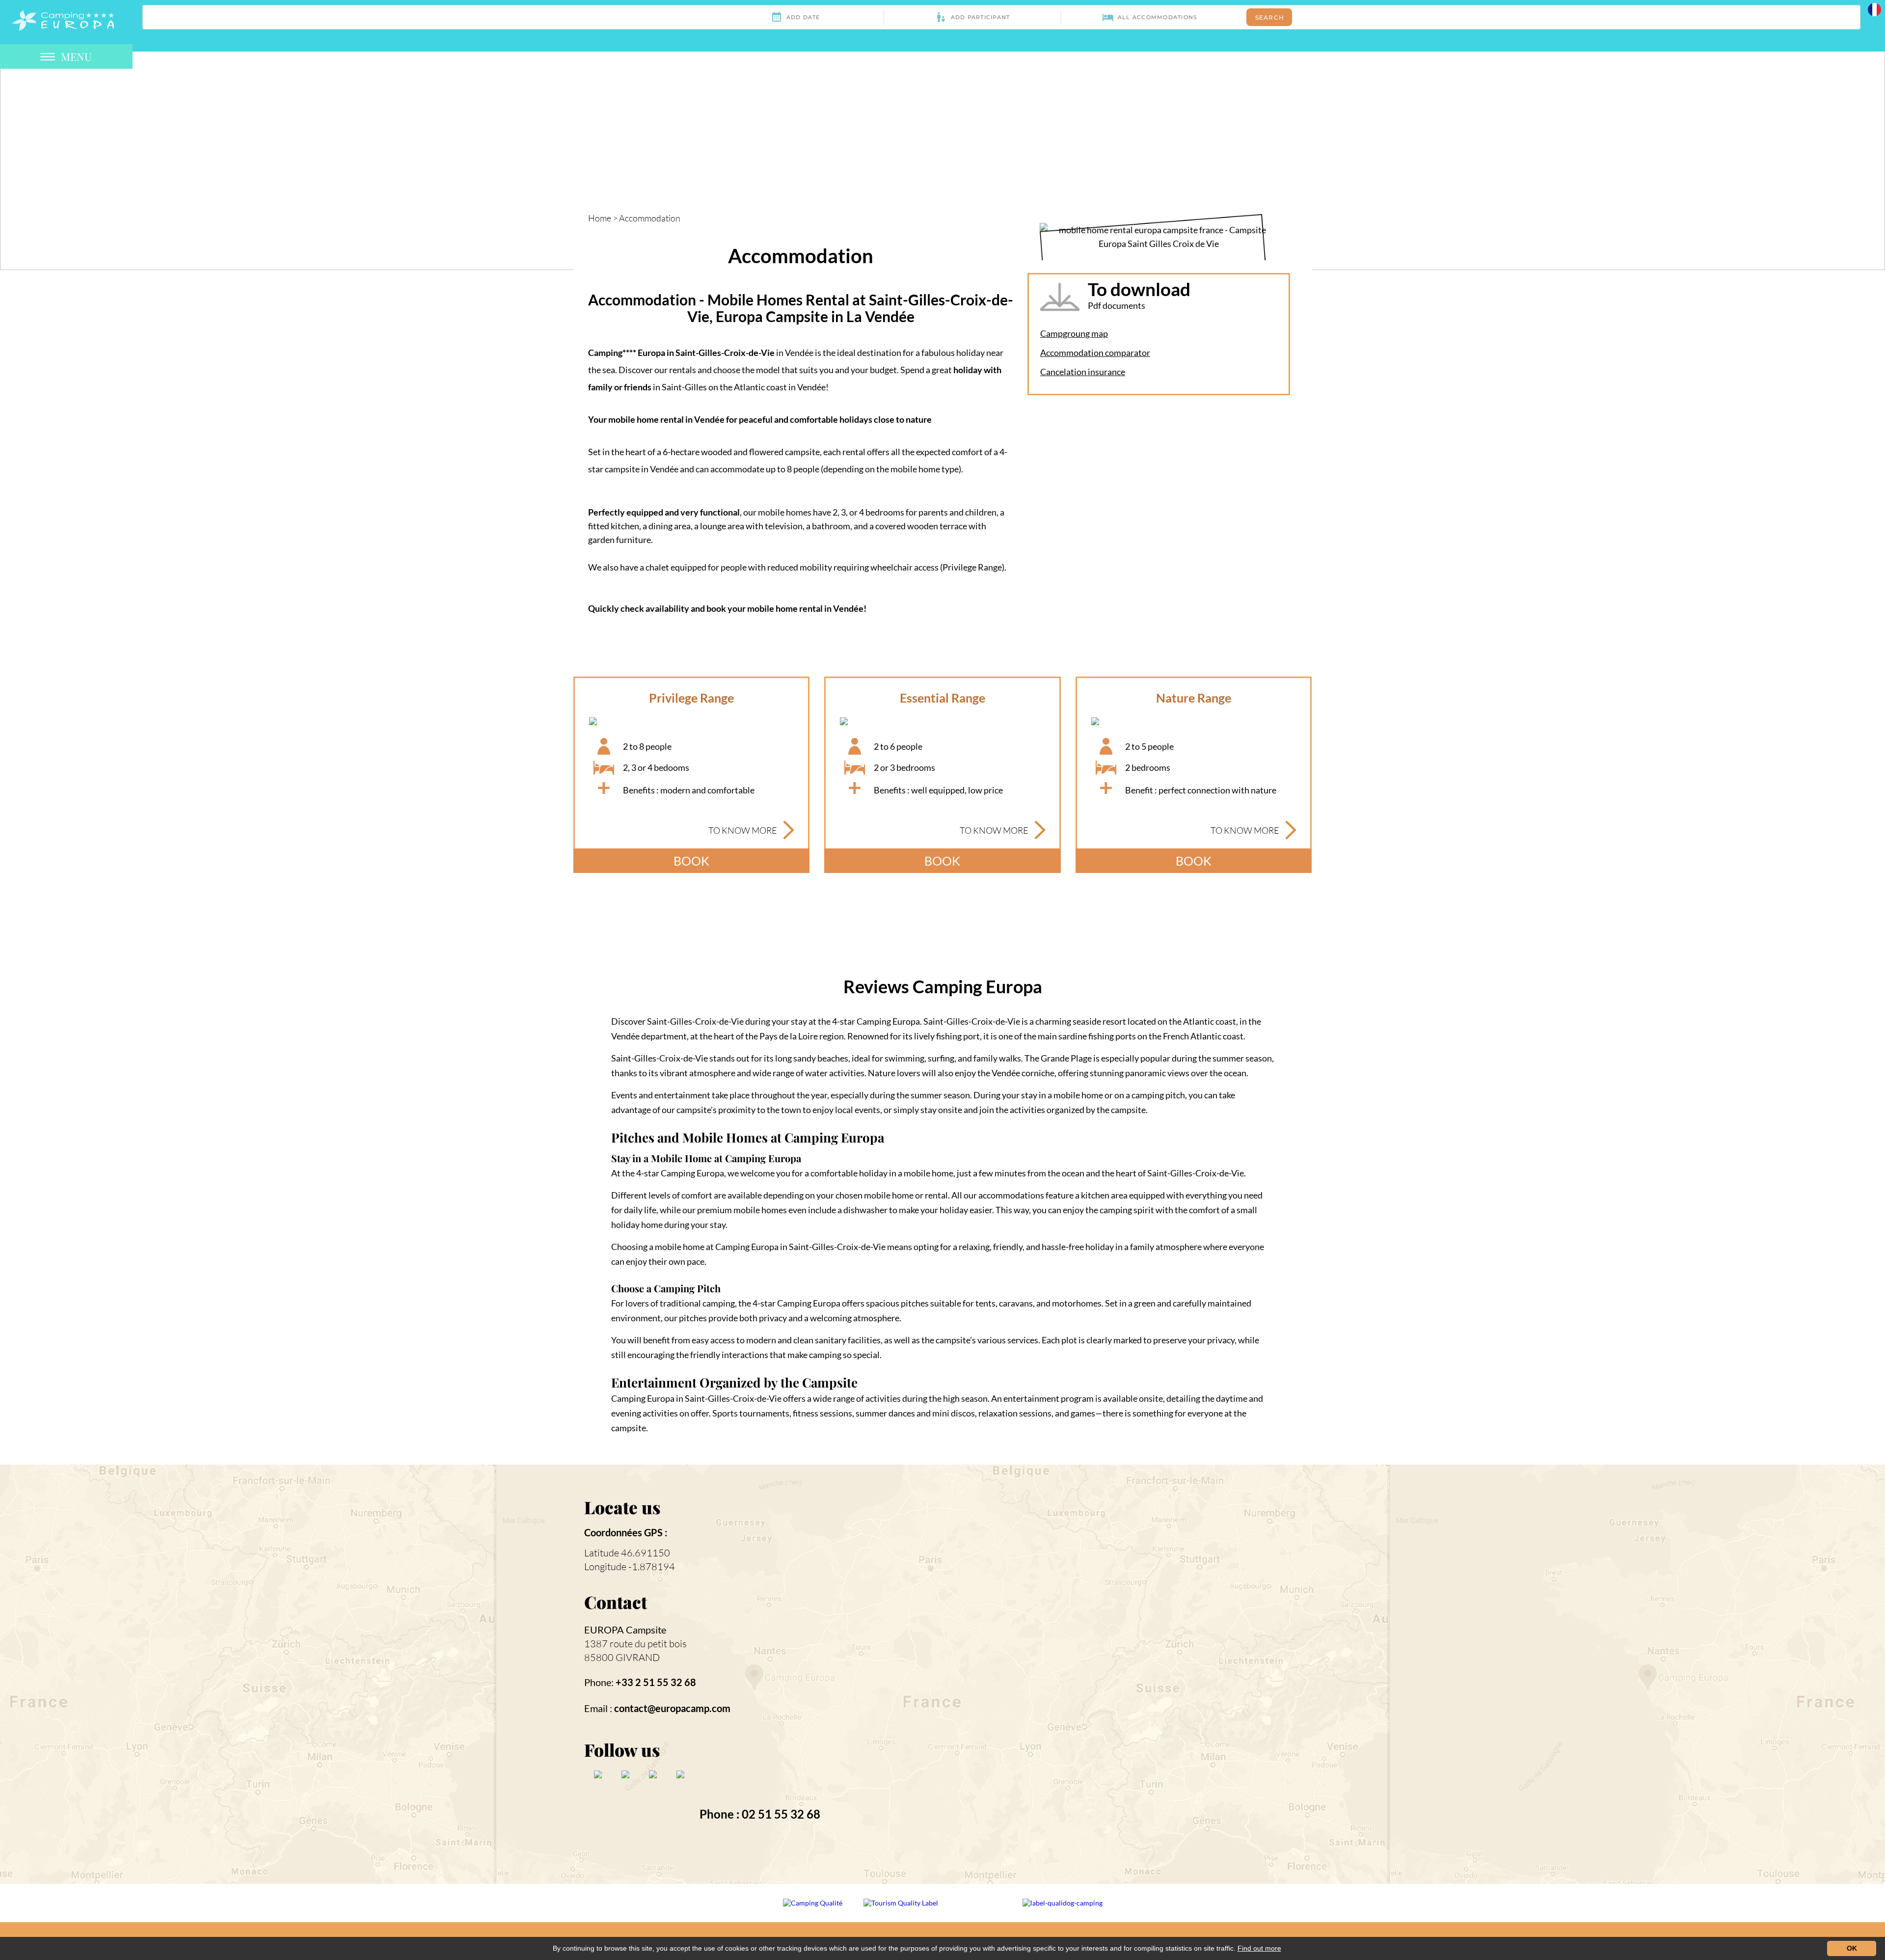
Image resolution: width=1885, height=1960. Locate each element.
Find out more (1259, 1948)
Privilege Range (691, 698)
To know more (743, 830)
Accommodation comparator (1095, 353)
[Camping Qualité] (813, 1909)
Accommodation (650, 218)
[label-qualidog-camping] (1063, 1909)
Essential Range (942, 698)
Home (600, 218)
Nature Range (1194, 698)
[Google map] (1118, 1673)
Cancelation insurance (1083, 372)
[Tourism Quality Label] (902, 1909)
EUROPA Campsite (625, 1630)
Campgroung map (1074, 333)
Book (691, 861)
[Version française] (1874, 9)
